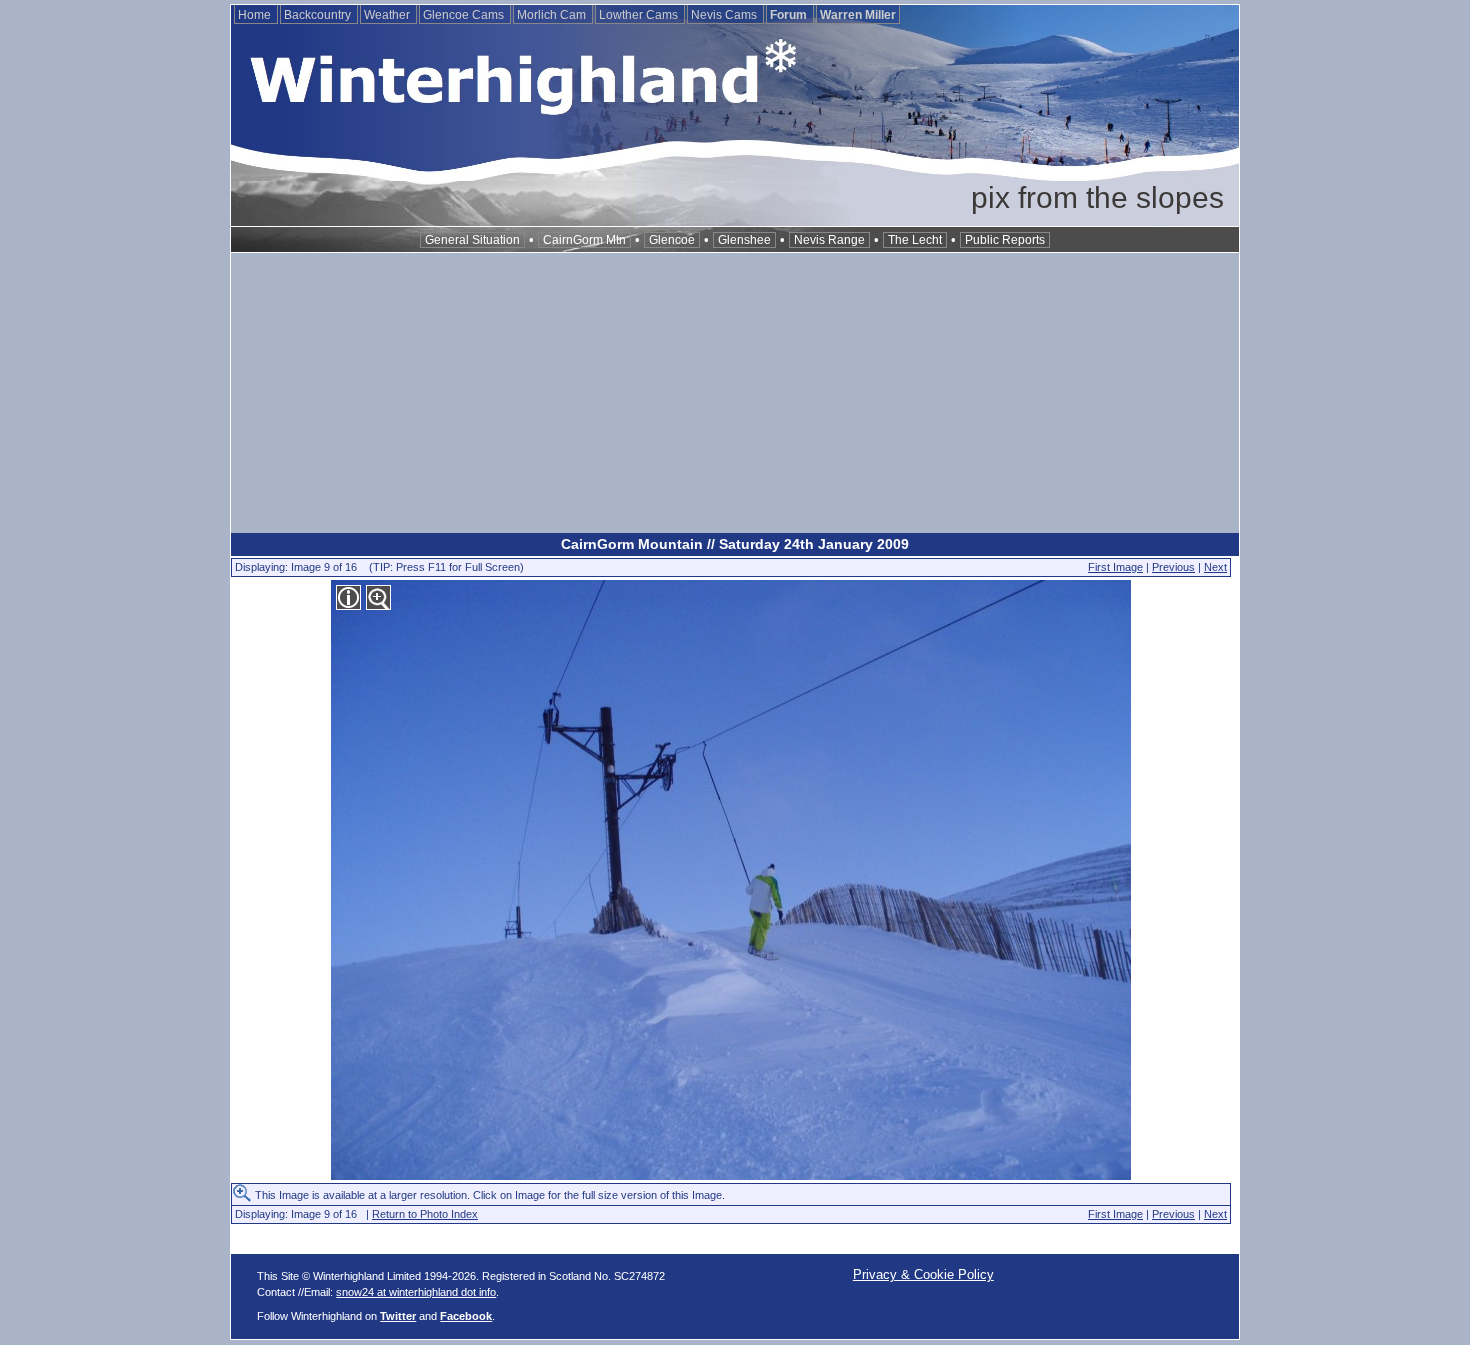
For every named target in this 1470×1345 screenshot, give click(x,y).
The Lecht (915, 240)
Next (1215, 567)
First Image (1115, 567)
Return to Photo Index (425, 1214)
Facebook (466, 1316)
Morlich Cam (553, 15)
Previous (1173, 567)
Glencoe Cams (465, 15)
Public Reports (1005, 240)
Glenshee (744, 240)
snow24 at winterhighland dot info (416, 1292)
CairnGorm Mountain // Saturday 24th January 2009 (735, 544)
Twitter (398, 1316)
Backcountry (319, 15)
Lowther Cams (640, 15)
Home (256, 15)
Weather (388, 15)
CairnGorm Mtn (584, 240)
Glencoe (672, 240)
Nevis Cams (725, 15)
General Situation (472, 240)
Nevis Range (829, 240)
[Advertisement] (735, 393)
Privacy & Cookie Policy (923, 1274)
